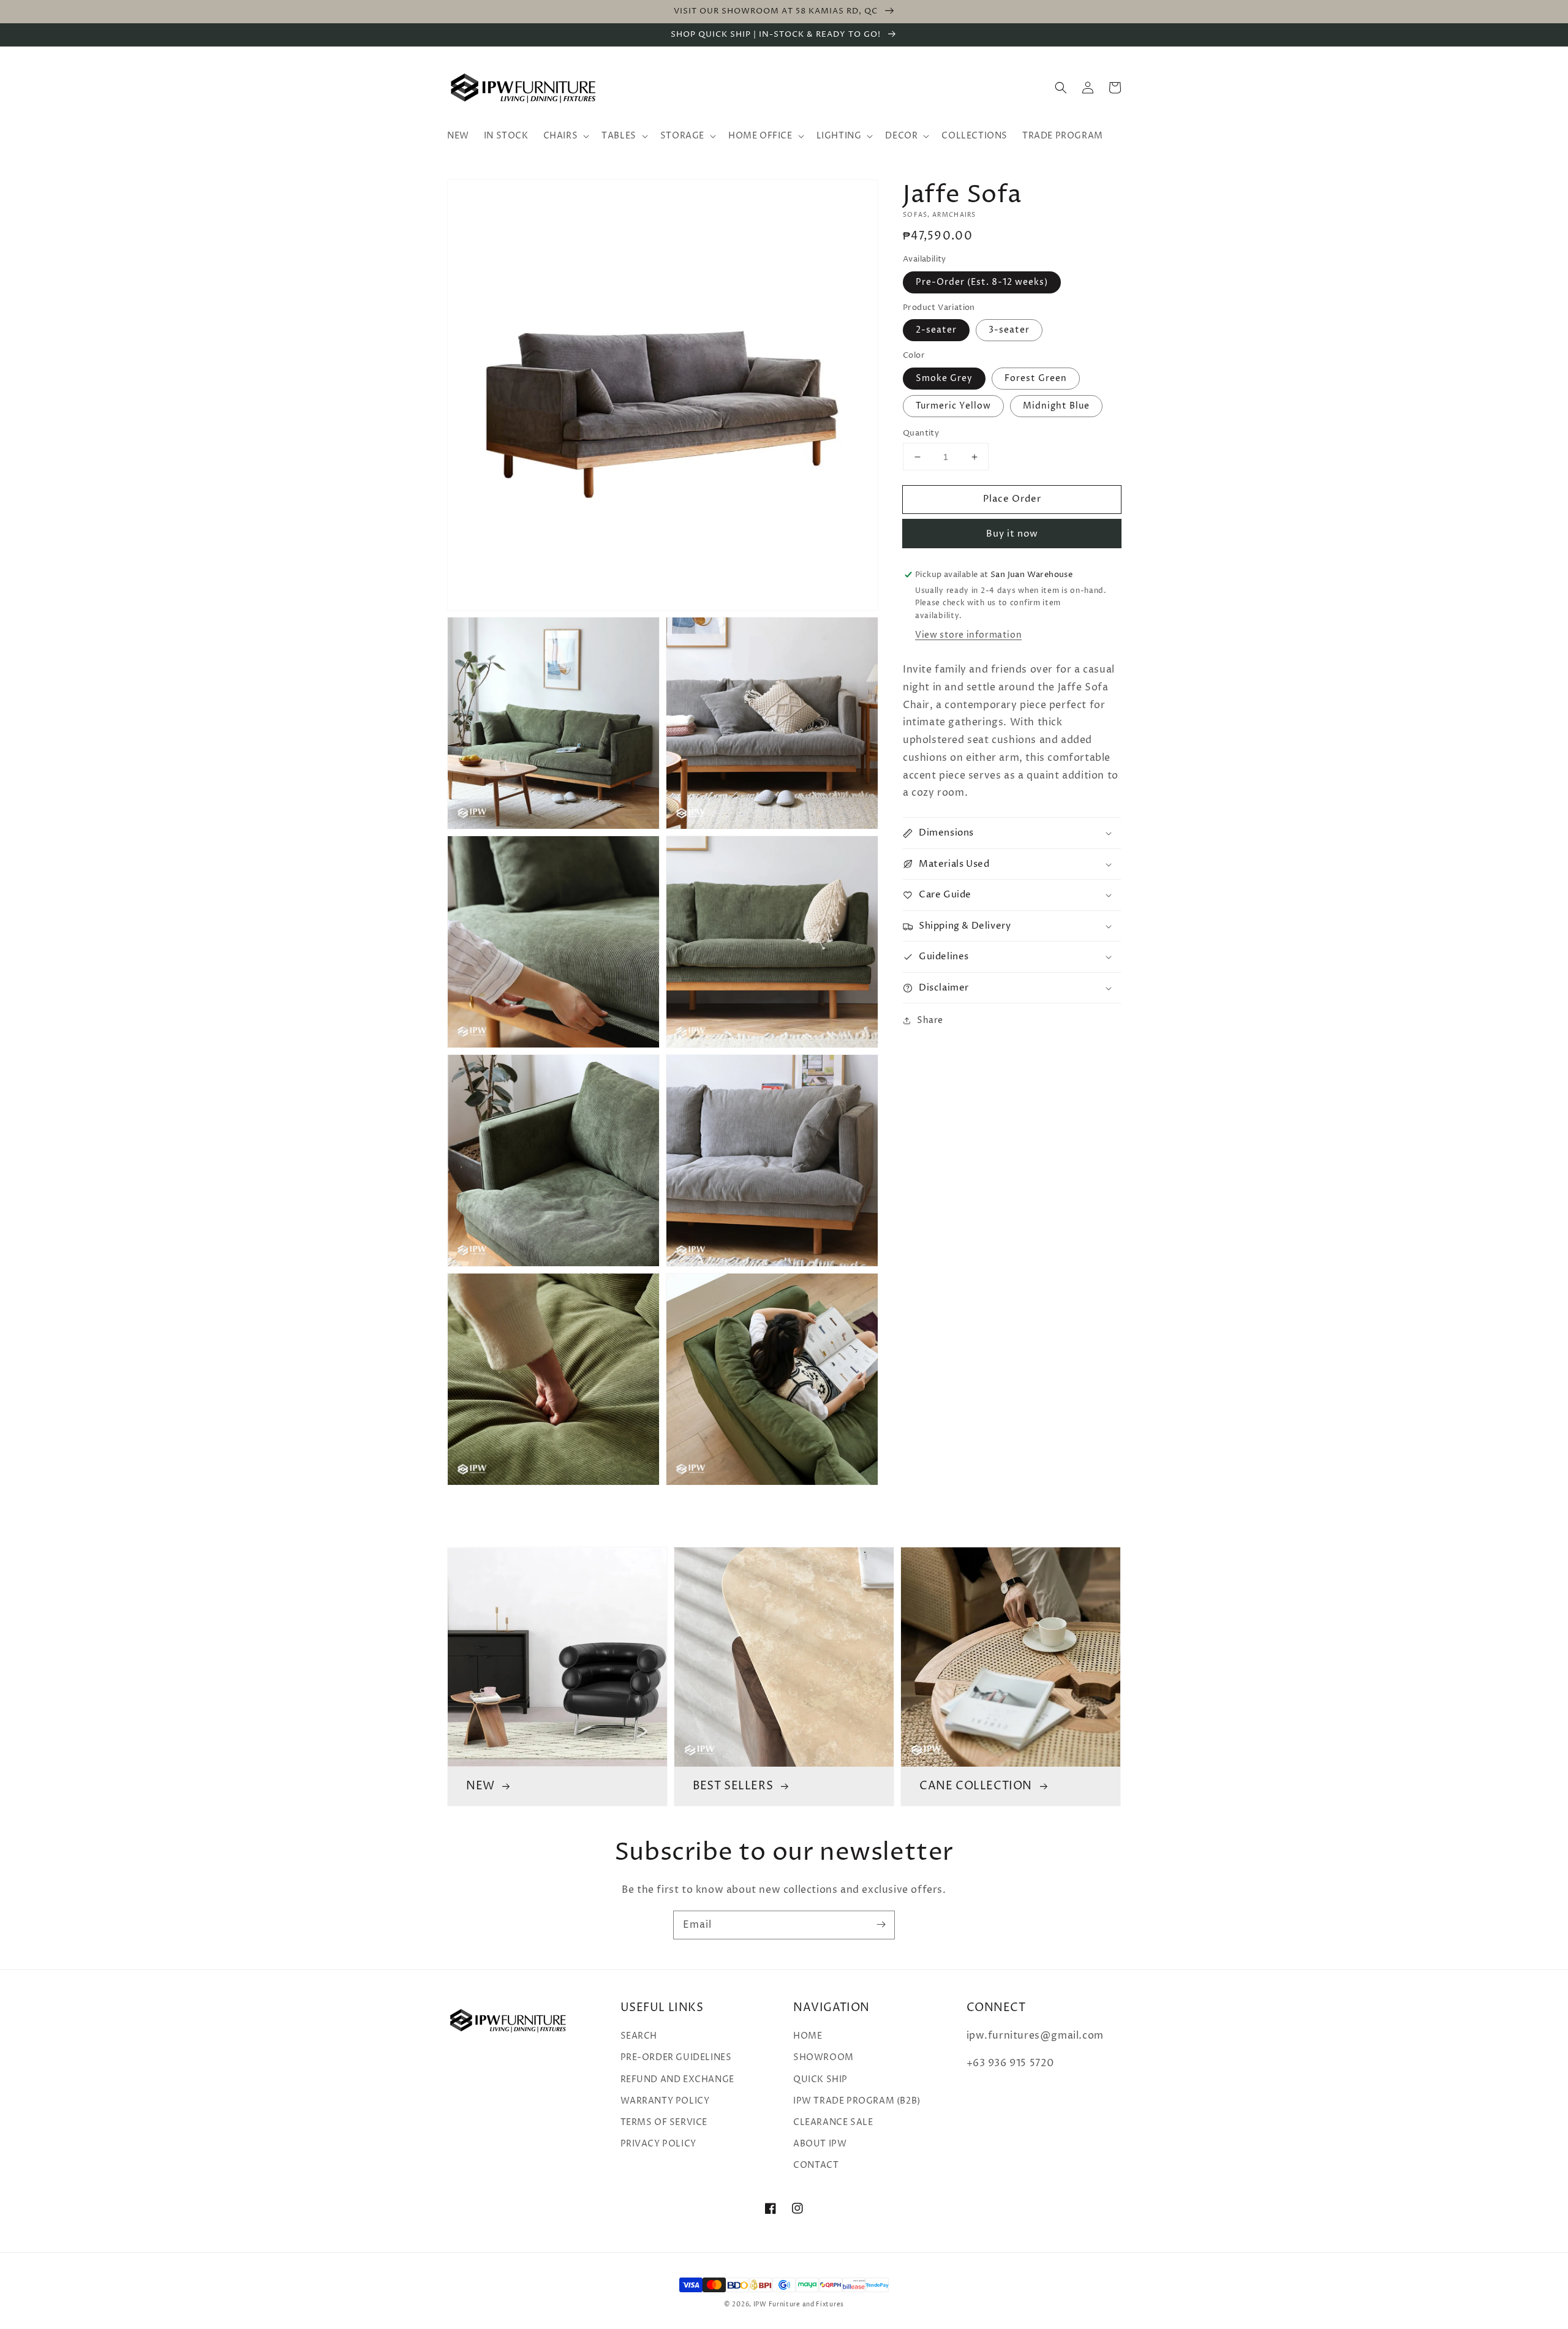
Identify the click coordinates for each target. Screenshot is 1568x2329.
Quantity (921, 433)
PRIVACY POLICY (658, 2144)
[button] (1061, 88)
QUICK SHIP (820, 2079)
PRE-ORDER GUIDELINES (676, 2057)
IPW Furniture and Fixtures (799, 2304)
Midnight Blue (1056, 406)
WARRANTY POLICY (665, 2101)
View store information (968, 635)
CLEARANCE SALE (833, 2122)
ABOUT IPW (820, 2144)
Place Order (1012, 499)
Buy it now (1012, 534)
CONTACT (816, 2165)
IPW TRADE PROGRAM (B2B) (857, 2101)
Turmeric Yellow (953, 406)
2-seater (936, 330)
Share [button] (930, 1021)
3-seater (1009, 330)
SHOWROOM (824, 2057)
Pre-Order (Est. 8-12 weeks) (982, 282)
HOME (808, 2036)
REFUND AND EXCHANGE (677, 2079)
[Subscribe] (881, 1925)
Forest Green (1036, 378)
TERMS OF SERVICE (664, 2122)
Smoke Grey (944, 378)
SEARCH (639, 2036)
